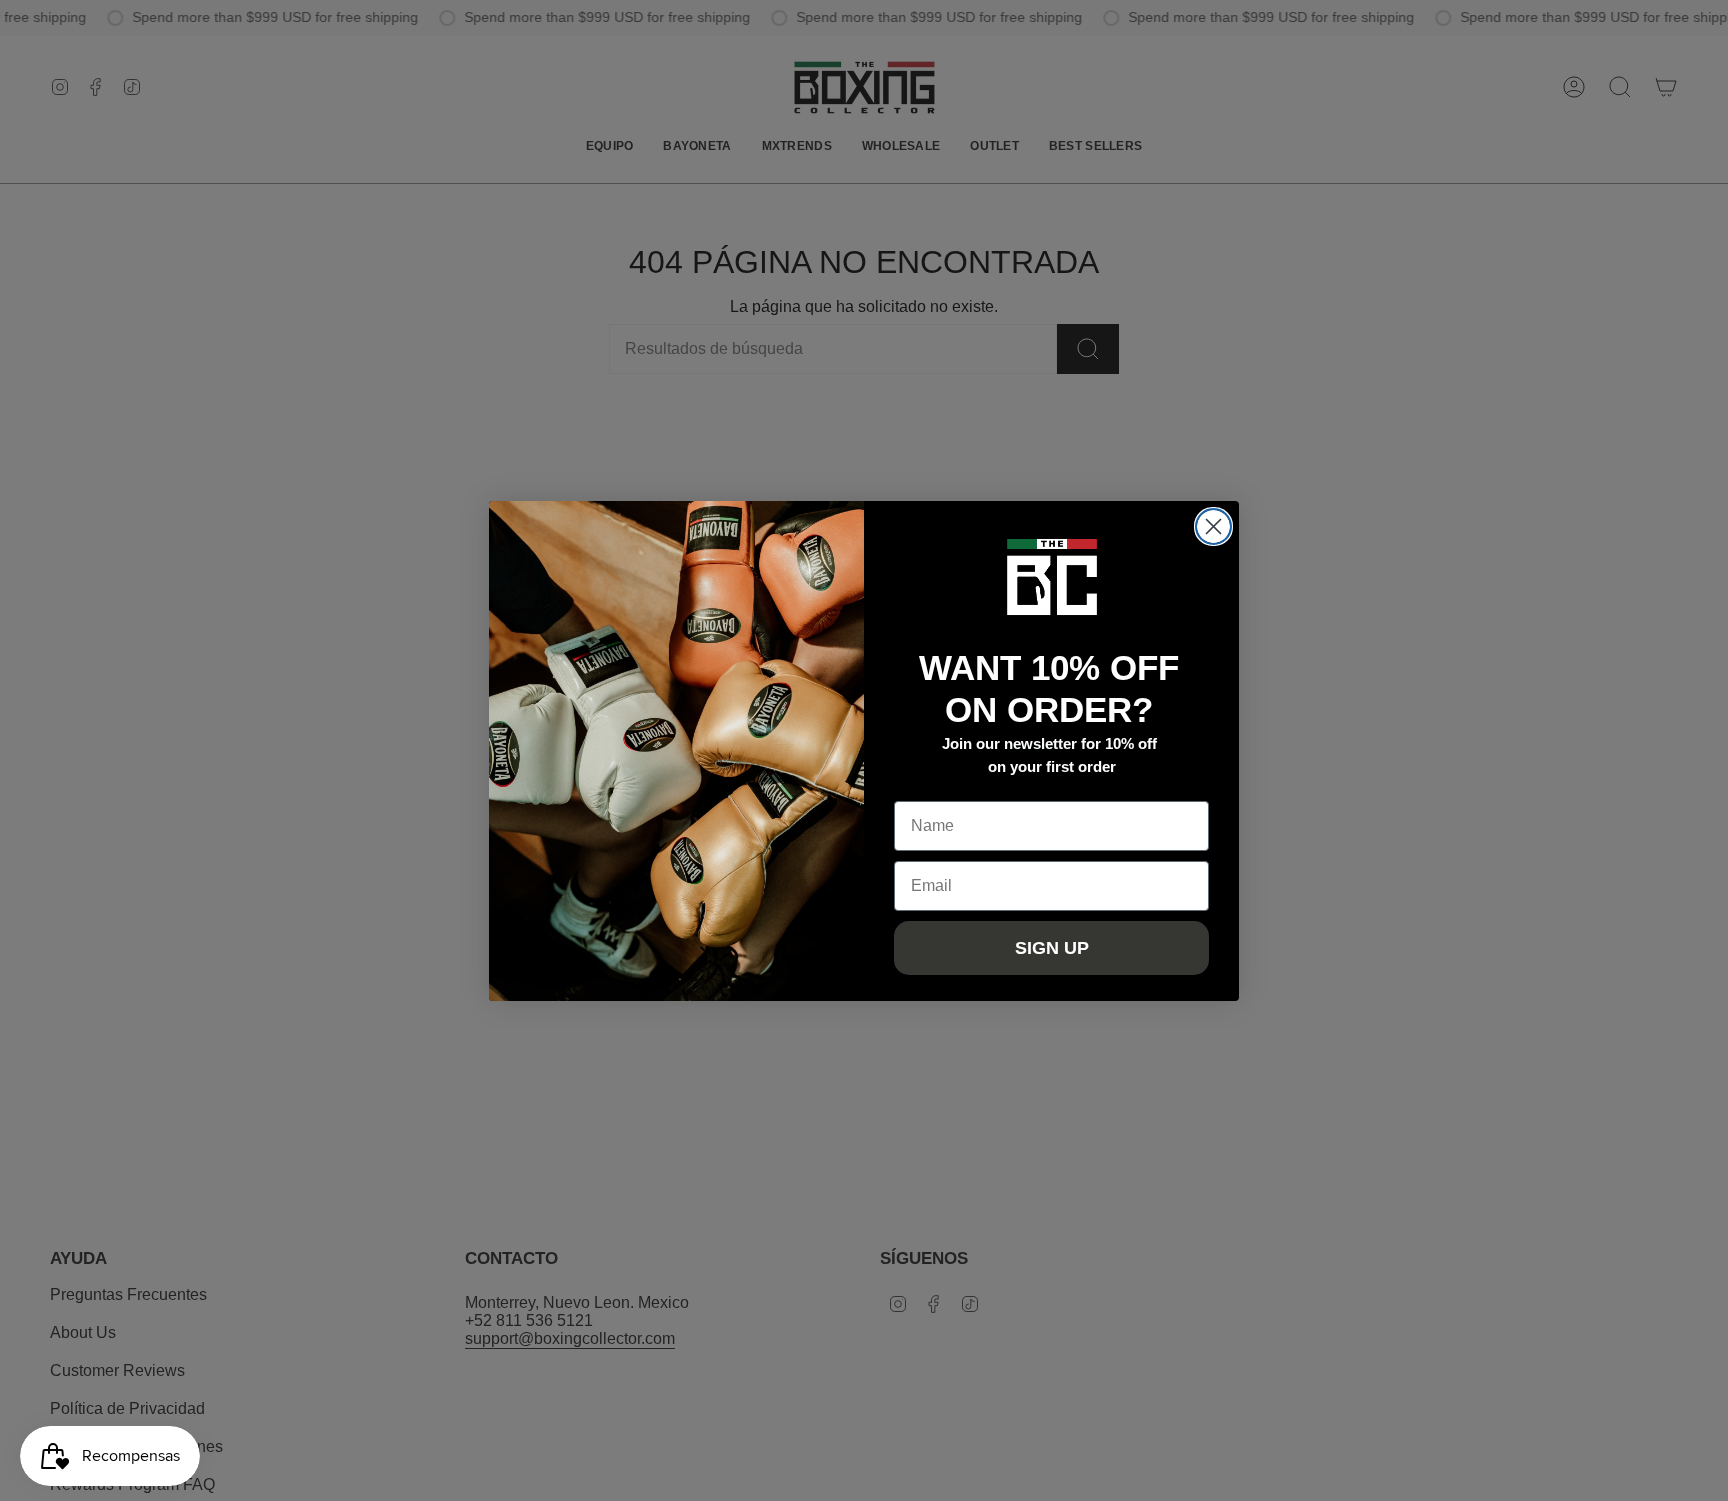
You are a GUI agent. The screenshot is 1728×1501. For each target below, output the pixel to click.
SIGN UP (1052, 948)
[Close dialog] (1213, 526)
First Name (935, 785)
